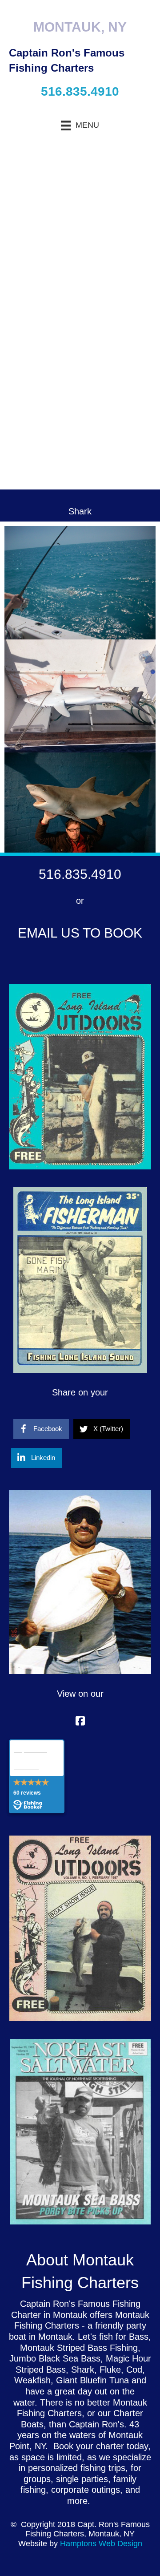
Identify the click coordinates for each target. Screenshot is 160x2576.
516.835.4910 (80, 91)
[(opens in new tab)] (80, 1076)
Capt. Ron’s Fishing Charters (31, 1758)
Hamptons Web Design (101, 2544)
